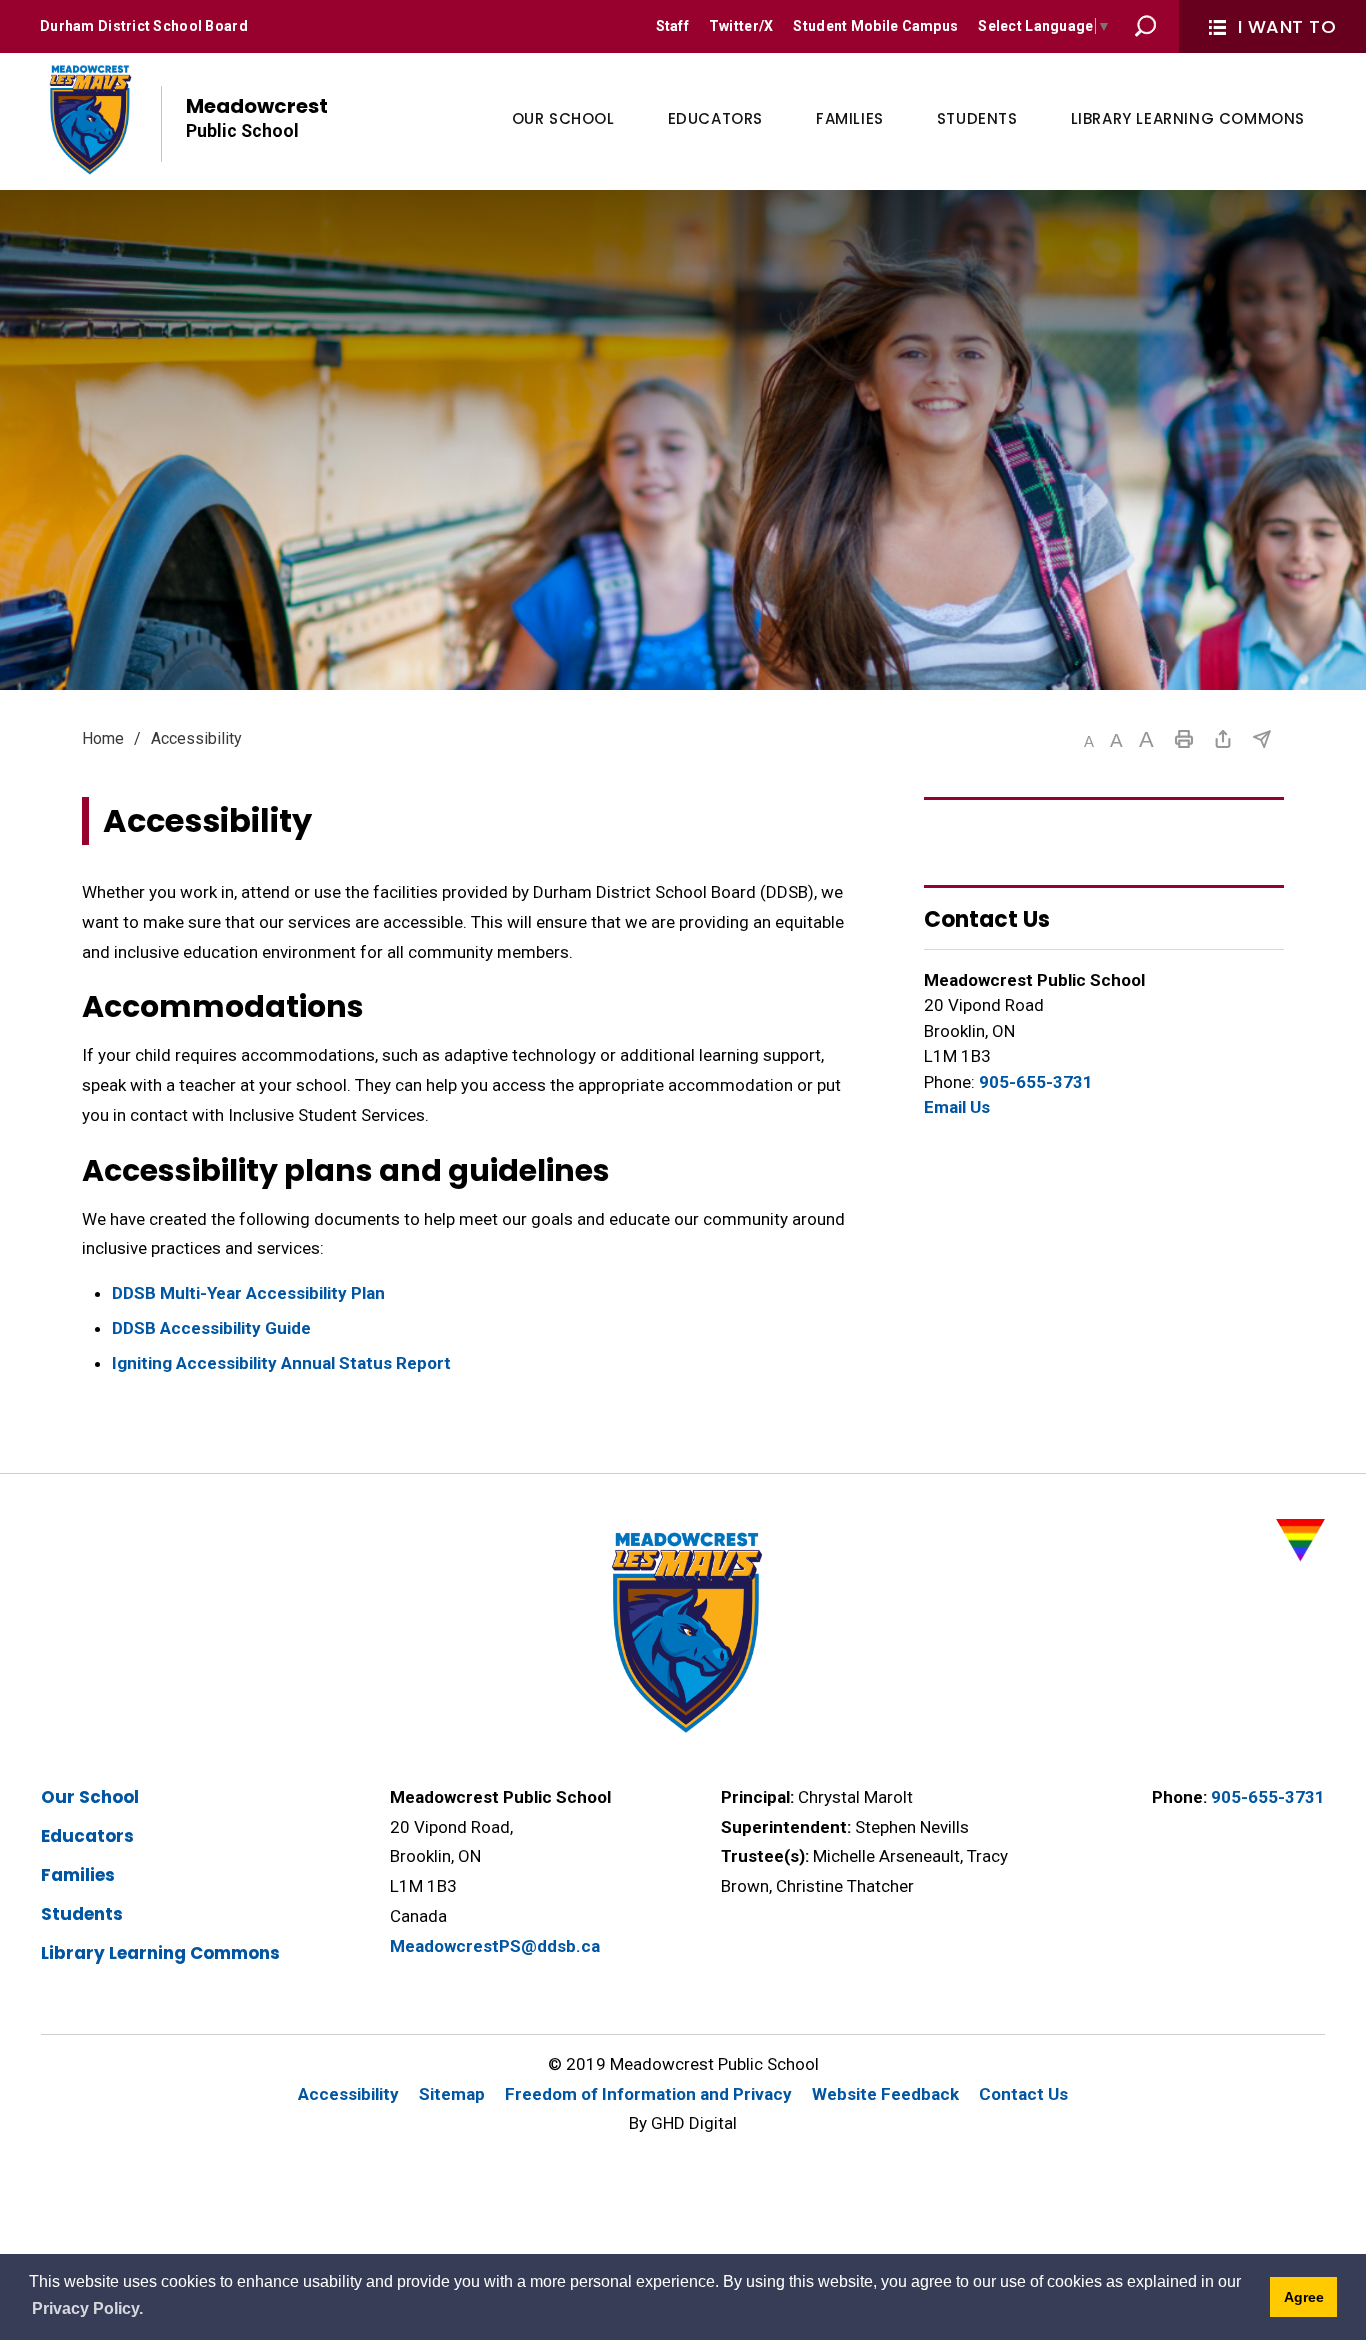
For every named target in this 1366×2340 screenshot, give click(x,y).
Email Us (957, 1107)
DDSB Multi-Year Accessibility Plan (248, 1293)
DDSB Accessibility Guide (211, 1328)
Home (103, 738)
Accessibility (348, 2094)
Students (82, 1914)
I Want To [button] (1287, 26)
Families (78, 1875)
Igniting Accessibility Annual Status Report (281, 1363)
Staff (672, 26)
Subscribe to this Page (1262, 739)
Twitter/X (741, 26)
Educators (87, 1836)
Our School (90, 1797)
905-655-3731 (1036, 1082)
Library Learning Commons (160, 1953)
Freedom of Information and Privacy (648, 2094)
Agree (1304, 2297)
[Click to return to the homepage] (88, 119)
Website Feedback (885, 2094)
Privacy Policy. (87, 2308)
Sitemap (452, 2094)
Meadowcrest (257, 116)
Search (1146, 26)
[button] (1089, 741)
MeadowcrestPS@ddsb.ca (495, 1946)
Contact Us (1023, 2094)
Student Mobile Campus (875, 26)
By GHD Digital (683, 2123)
